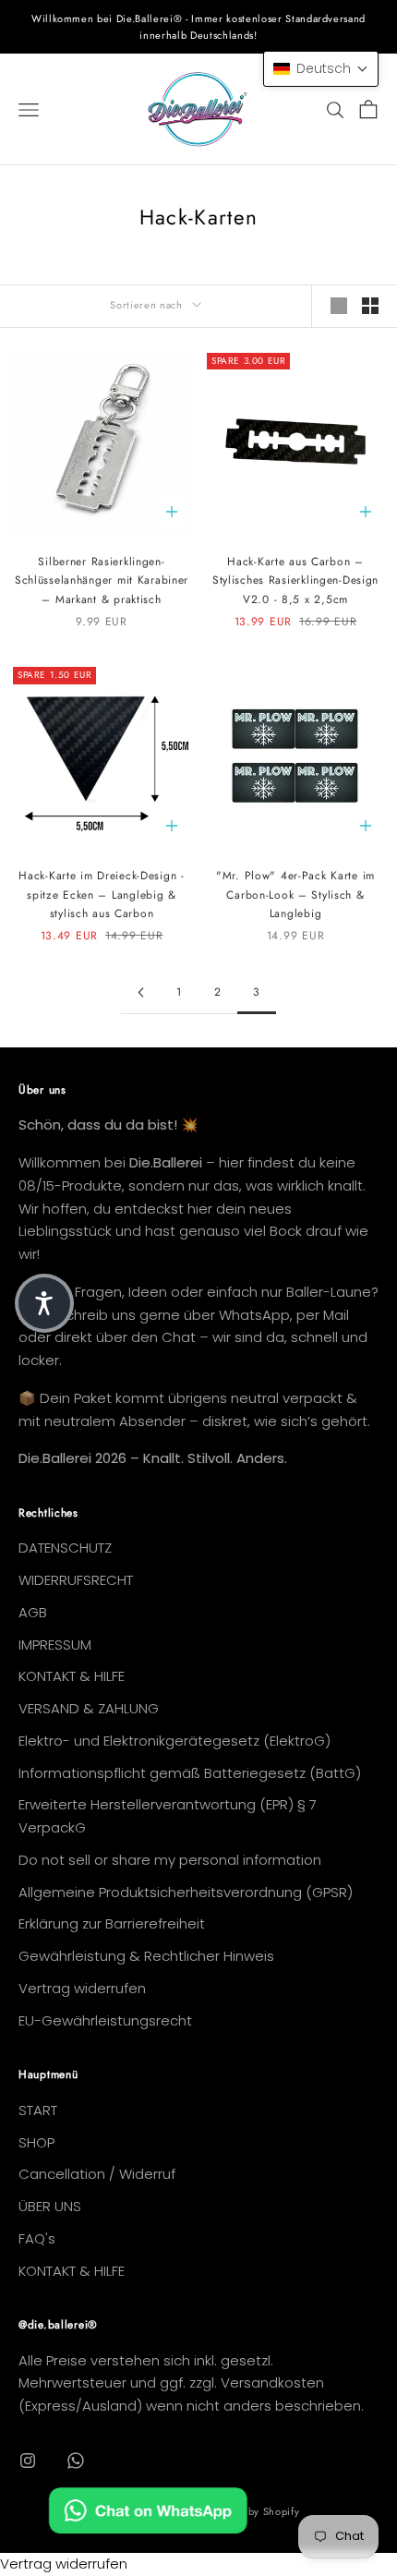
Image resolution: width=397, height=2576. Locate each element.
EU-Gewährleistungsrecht (105, 2020)
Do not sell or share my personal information (170, 1860)
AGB (33, 1612)
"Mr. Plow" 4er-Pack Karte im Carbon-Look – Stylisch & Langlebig (295, 895)
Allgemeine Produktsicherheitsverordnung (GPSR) (186, 1892)
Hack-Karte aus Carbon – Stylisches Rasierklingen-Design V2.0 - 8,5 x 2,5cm (295, 581)
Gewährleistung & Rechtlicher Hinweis (146, 1956)
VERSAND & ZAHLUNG (89, 1708)
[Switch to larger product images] (339, 306)
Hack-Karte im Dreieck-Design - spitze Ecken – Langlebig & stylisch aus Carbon (102, 895)
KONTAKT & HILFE (72, 1676)
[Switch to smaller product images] (370, 306)
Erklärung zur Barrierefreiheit (112, 1923)
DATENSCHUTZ (65, 1548)
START (38, 2110)
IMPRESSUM (55, 1645)
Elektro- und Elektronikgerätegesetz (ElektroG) (174, 1741)
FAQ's (37, 2238)
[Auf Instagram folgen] (28, 2461)
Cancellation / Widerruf (97, 2174)
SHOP (36, 2142)
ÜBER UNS (50, 2206)
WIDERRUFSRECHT (76, 1580)
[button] (321, 69)
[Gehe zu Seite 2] (140, 992)
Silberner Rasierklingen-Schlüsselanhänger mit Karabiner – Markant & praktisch (102, 581)
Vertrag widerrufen (82, 1988)
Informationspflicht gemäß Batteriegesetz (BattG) (190, 1773)
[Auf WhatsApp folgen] (76, 2461)
